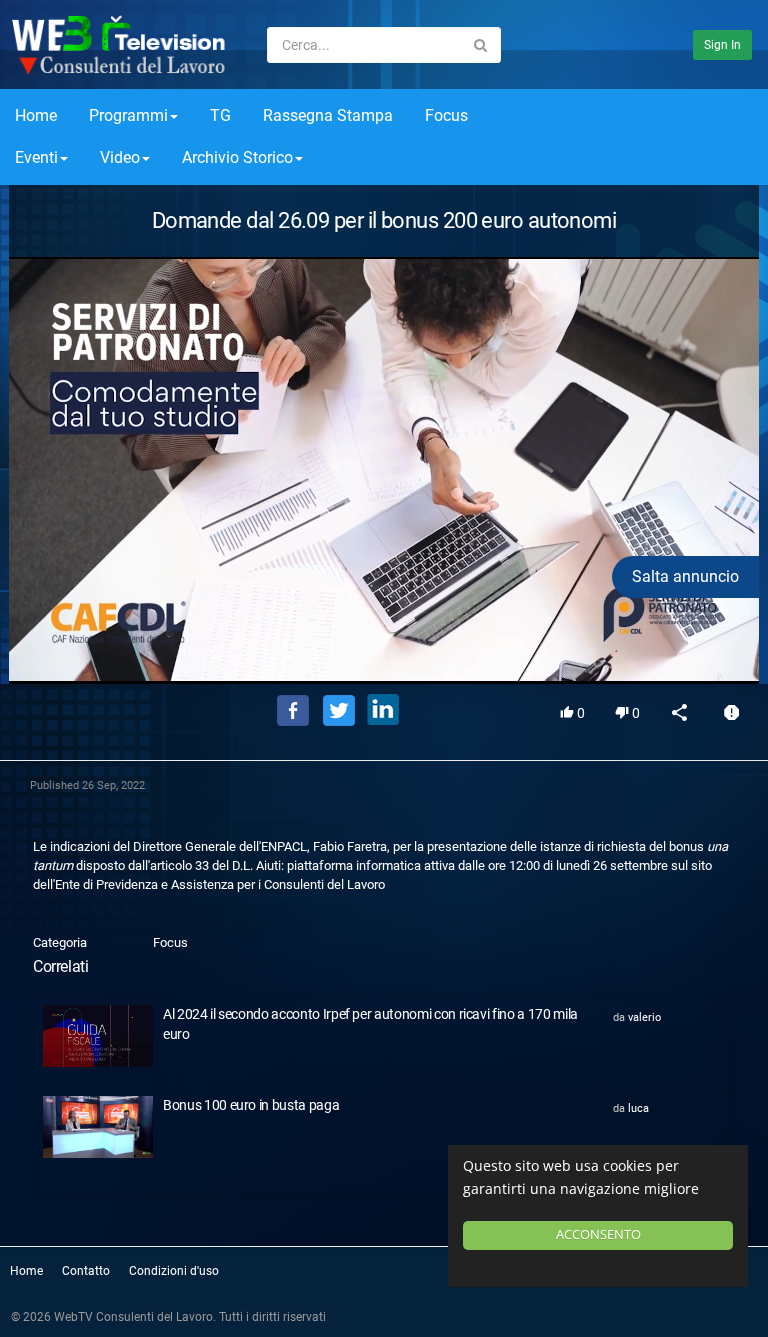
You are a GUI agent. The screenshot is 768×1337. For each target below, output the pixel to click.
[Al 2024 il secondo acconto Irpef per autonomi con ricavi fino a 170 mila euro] (98, 1036)
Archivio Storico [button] (237, 157)
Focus (446, 115)
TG (220, 115)
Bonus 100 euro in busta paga (251, 1105)
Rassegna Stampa (328, 115)
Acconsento (598, 1234)
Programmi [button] (128, 115)
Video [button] (120, 157)
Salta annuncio (685, 576)
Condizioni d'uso (174, 1271)
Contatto (86, 1271)
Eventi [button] (36, 157)
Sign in (722, 45)
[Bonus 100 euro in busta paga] (98, 1127)
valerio (644, 1017)
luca (638, 1108)
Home (36, 115)
